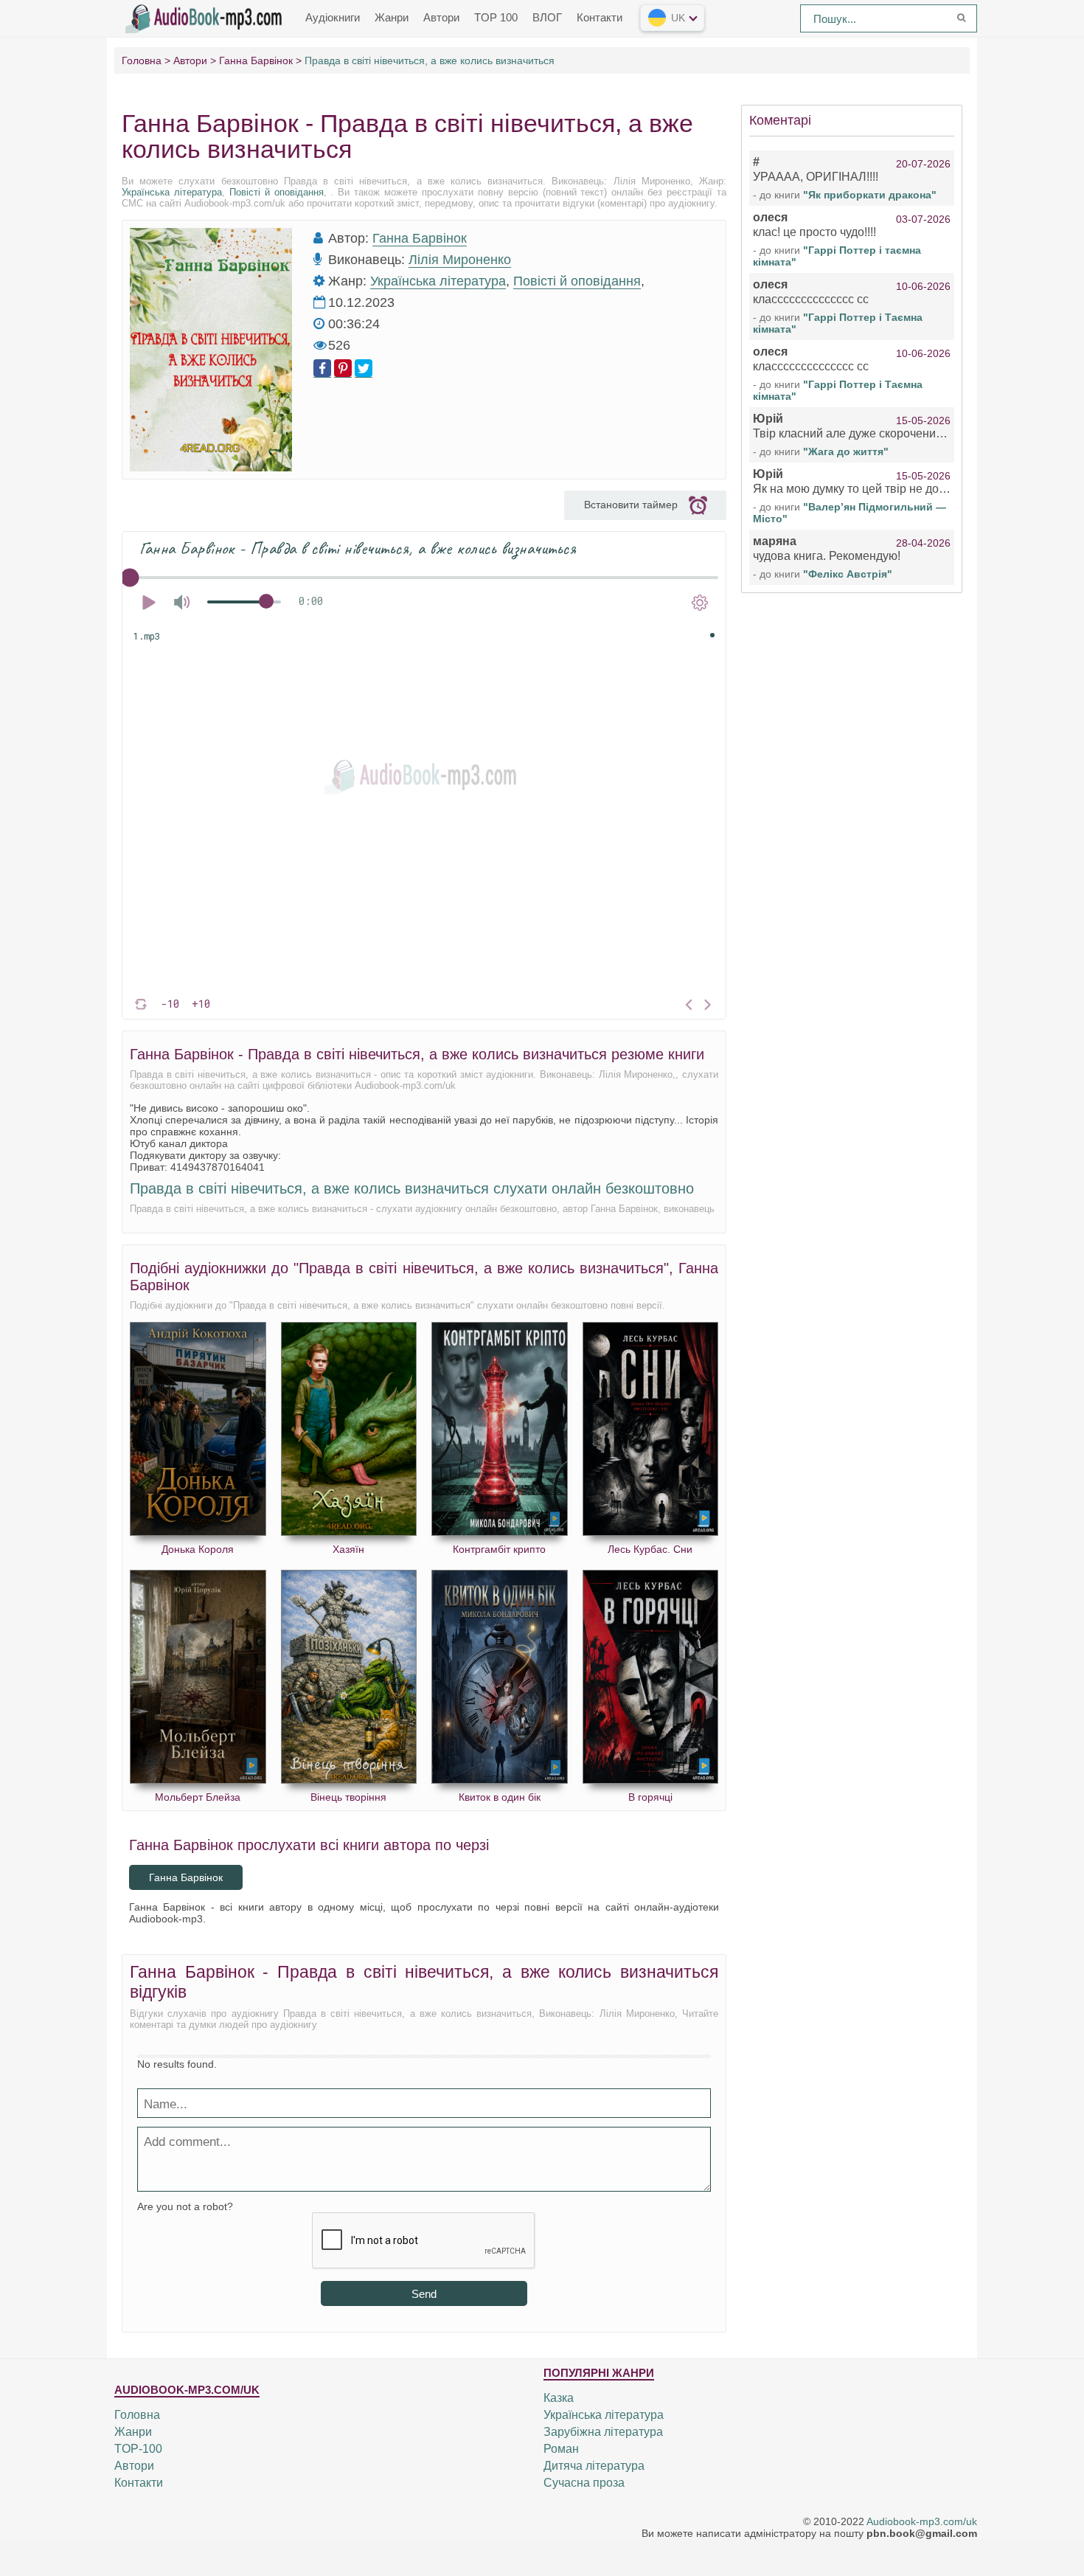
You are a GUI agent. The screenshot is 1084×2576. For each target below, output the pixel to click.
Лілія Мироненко (460, 260)
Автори (441, 17)
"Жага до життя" (846, 451)
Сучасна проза (584, 2483)
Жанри (392, 17)
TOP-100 (138, 2449)
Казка (559, 2398)
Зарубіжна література (603, 2432)
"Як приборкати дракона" (870, 195)
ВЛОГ (547, 17)
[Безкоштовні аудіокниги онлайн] (206, 17)
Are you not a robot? (185, 2206)
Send (424, 2294)
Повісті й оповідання (277, 192)
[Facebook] (322, 368)
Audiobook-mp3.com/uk (922, 2521)
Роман (561, 2449)
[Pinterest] (343, 368)
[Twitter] (364, 368)
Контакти (600, 17)
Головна (137, 2415)
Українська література (172, 192)
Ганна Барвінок (420, 238)
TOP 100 (496, 17)
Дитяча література (594, 2466)
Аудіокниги (333, 17)
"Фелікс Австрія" (848, 574)
